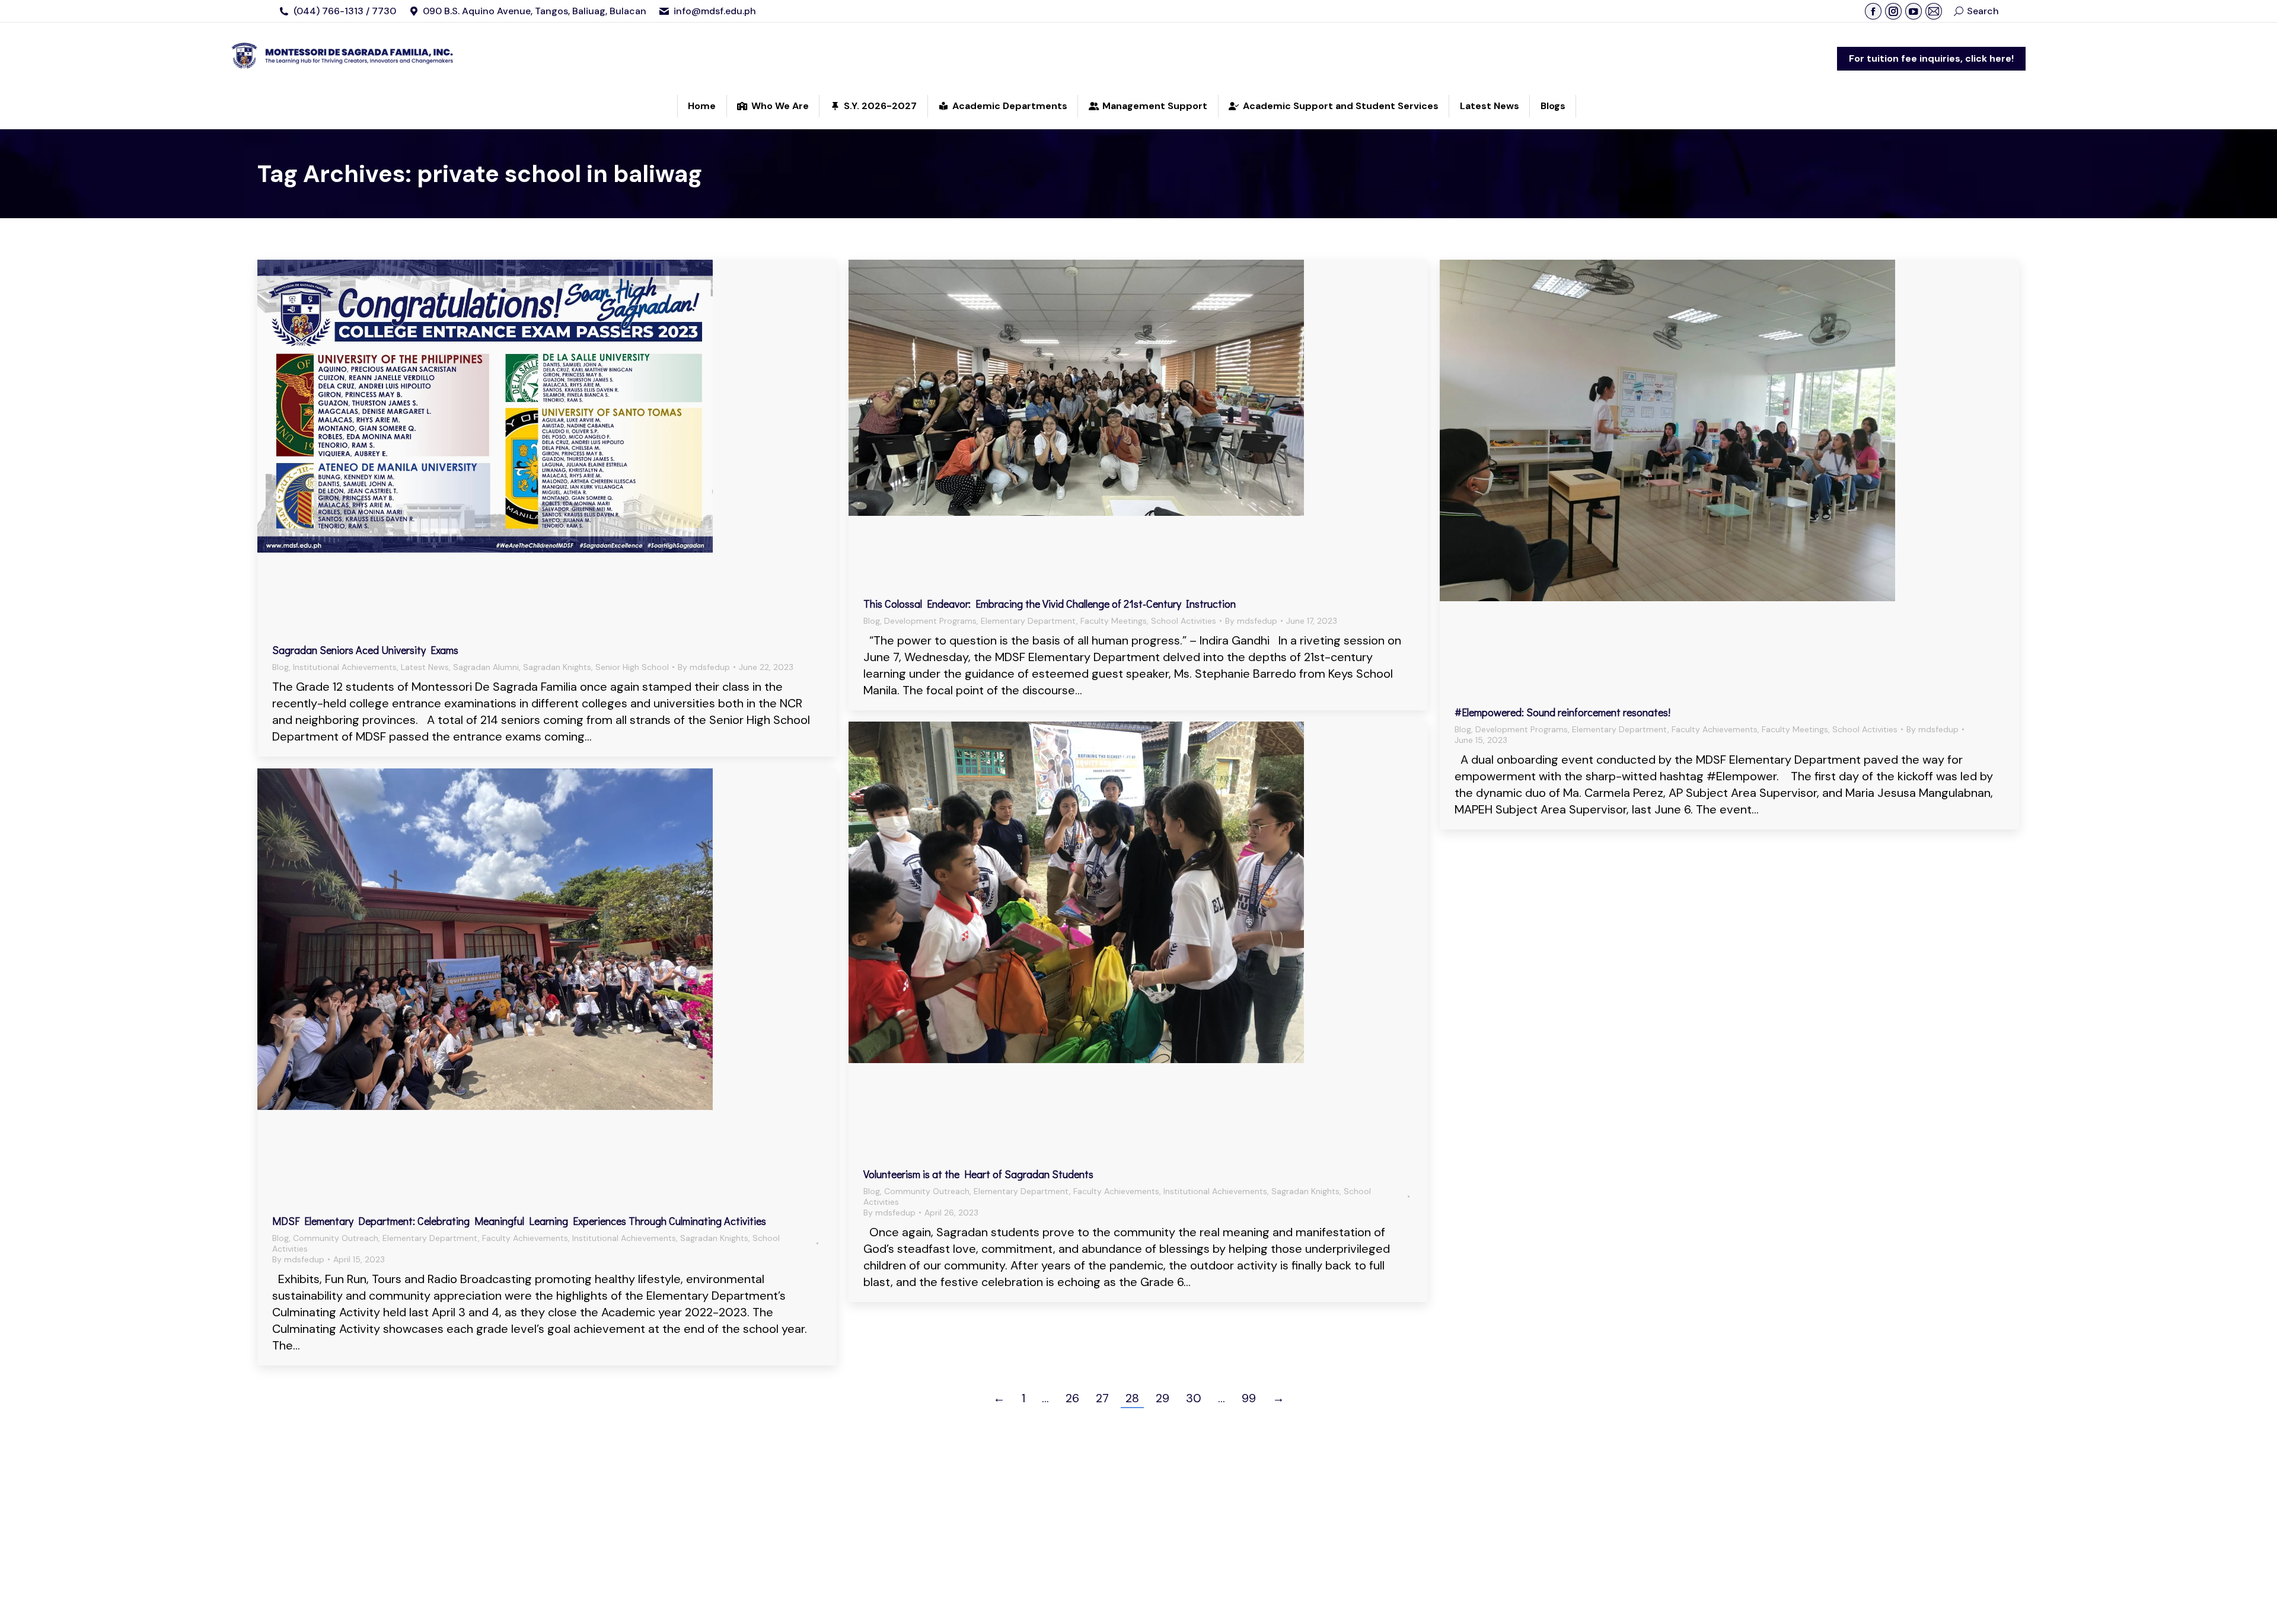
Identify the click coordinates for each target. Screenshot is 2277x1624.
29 (1163, 1398)
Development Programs (930, 621)
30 (1194, 1398)
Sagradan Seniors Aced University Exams (365, 650)
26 (1072, 1398)
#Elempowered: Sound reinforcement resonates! (1562, 712)
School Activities (1184, 621)
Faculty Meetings (1114, 621)
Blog (280, 667)
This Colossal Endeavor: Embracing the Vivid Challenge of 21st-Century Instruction (1050, 604)
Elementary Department (1029, 621)
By (704, 667)
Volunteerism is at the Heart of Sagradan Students (978, 1174)
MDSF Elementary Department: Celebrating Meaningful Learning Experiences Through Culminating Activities (519, 1221)
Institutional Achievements (345, 667)
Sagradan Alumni (486, 667)
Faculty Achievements (1715, 729)
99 (1249, 1398)
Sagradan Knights (557, 667)
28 (1132, 1398)
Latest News (425, 667)
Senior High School (632, 667)
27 (1102, 1398)
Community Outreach (927, 1191)
